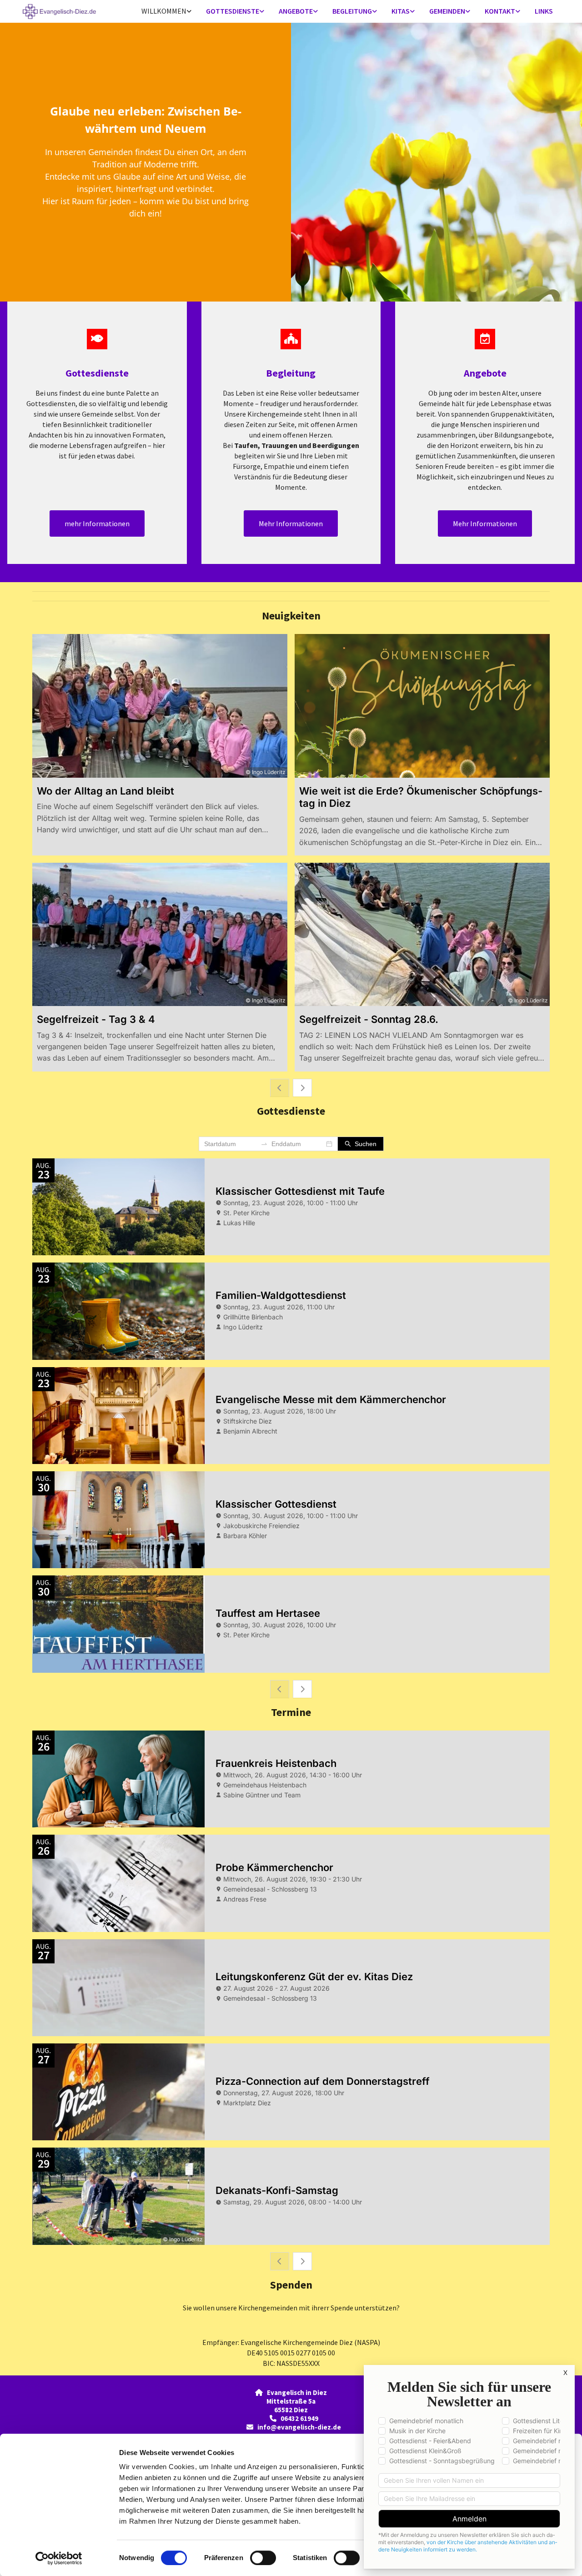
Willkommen (164, 11)
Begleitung (352, 11)
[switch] (263, 2558)
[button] (97, 523)
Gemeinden (447, 11)
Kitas (401, 11)
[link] (166, 12)
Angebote (296, 11)
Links (544, 11)
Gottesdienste (233, 11)
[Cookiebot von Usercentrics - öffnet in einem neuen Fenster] (59, 2558)
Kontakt (500, 11)
